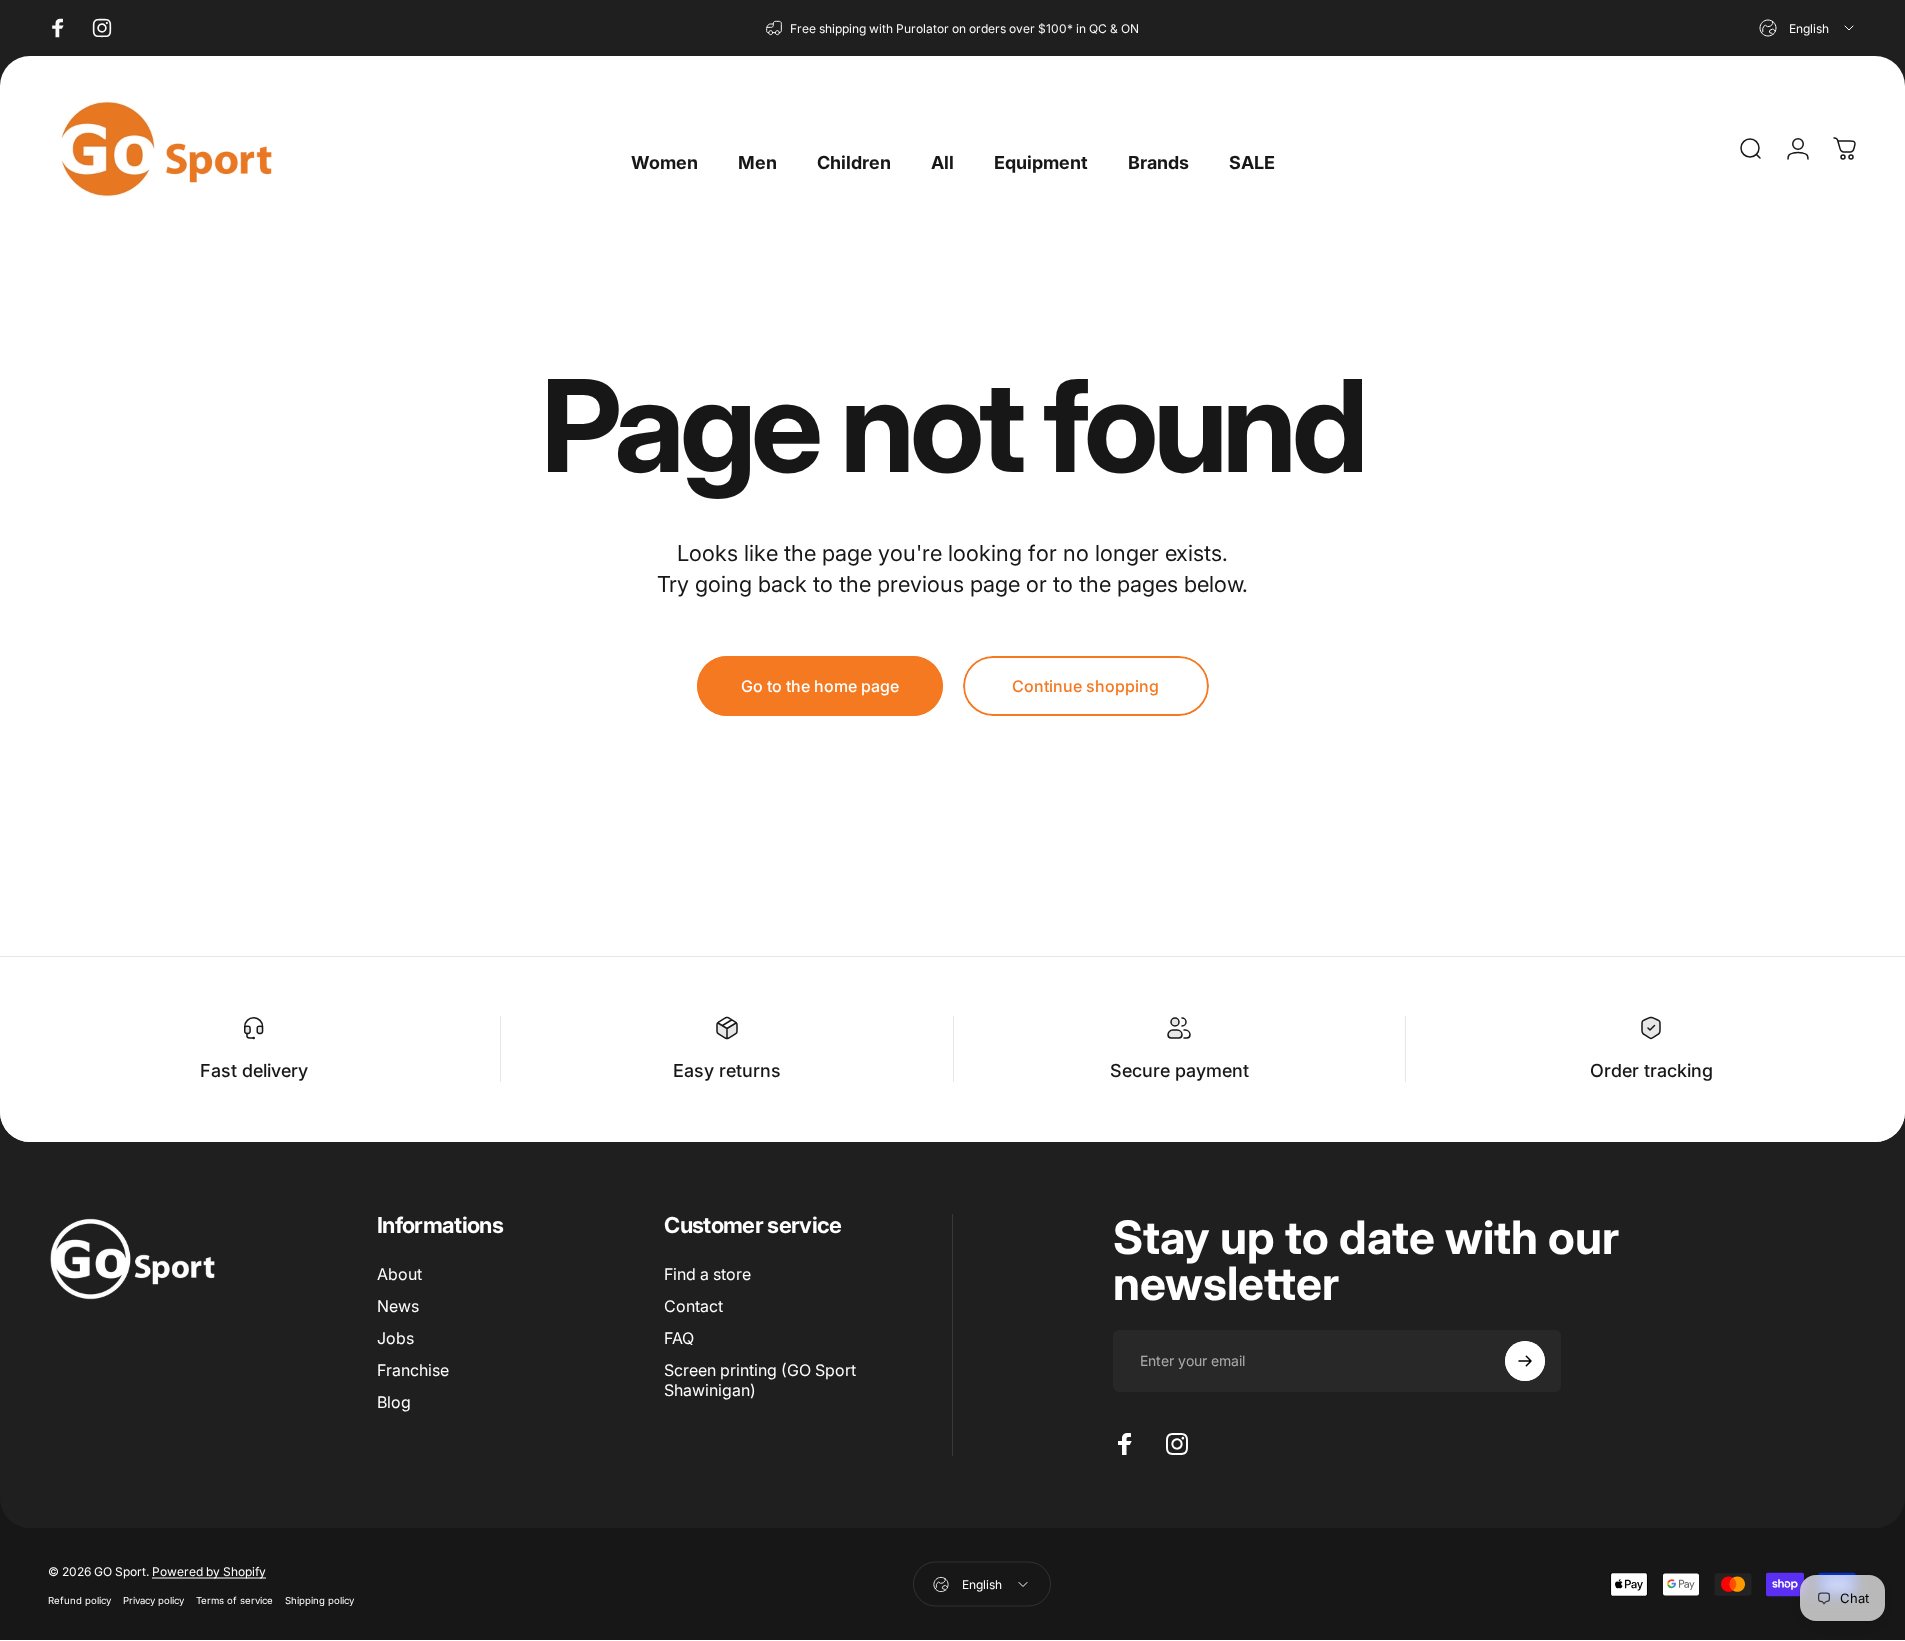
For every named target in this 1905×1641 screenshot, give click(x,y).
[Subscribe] (1525, 1361)
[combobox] (1808, 28)
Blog (394, 1402)
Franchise (413, 1370)
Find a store (707, 1274)
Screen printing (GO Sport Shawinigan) (760, 1380)
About (399, 1274)
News (398, 1306)
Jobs (395, 1338)
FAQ (679, 1338)
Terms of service (234, 1599)
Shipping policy (319, 1599)
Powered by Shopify (209, 1570)
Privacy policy (153, 1599)
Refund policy (79, 1599)
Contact (693, 1306)
